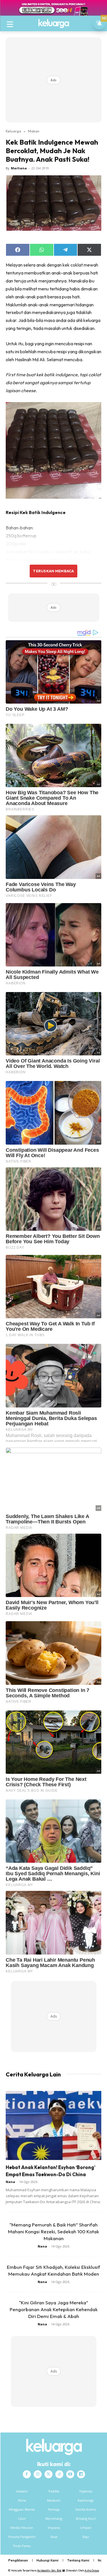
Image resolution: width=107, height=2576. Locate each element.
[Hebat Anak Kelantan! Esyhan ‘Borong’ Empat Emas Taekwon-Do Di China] (53, 2125)
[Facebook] (27, 2474)
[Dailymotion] (81, 2474)
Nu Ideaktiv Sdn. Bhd (49, 2570)
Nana (10, 2182)
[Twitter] (49, 2474)
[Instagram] (38, 2474)
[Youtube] (70, 2474)
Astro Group (92, 2570)
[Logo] (53, 24)
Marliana (19, 168)
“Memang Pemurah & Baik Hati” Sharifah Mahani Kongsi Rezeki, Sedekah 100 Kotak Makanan (53, 2231)
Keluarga (13, 131)
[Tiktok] (59, 2474)
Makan (34, 131)
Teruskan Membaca (53, 571)
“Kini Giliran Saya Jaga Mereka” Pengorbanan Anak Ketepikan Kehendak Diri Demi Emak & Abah (54, 2309)
